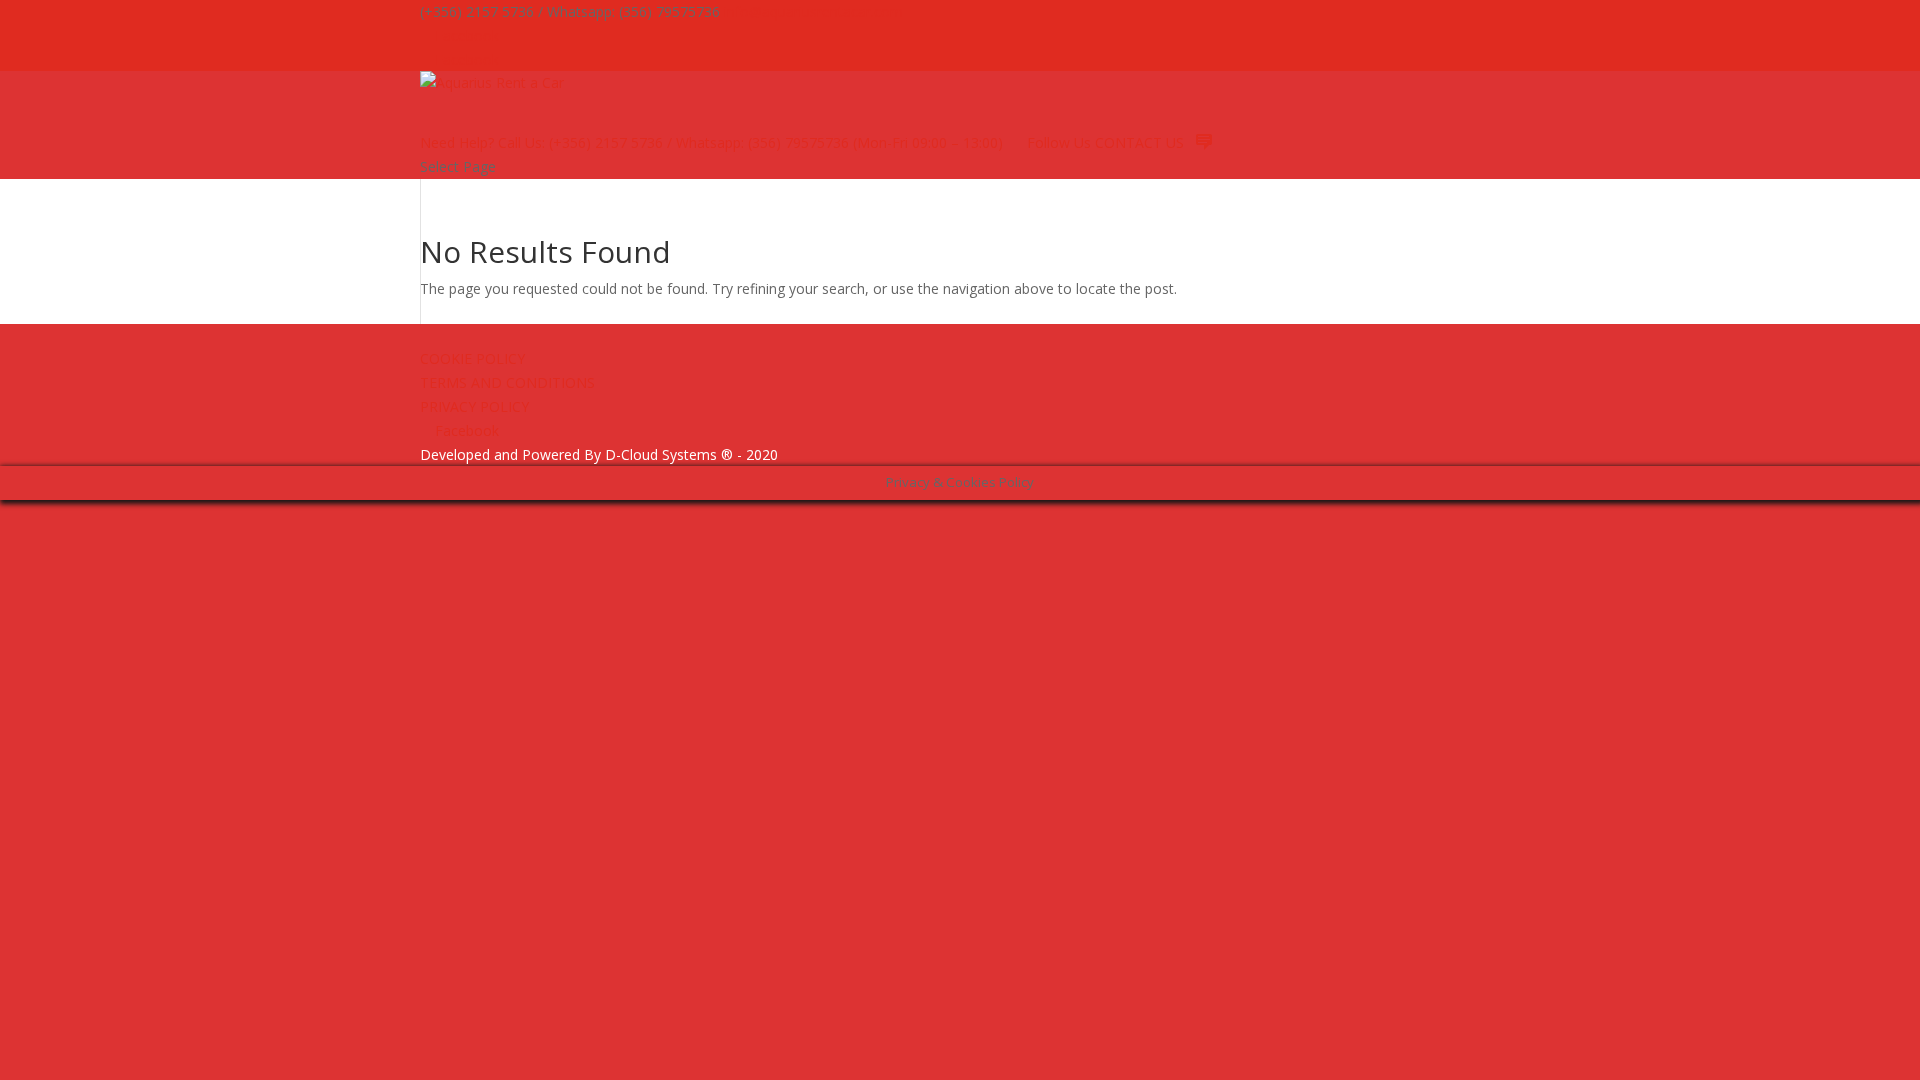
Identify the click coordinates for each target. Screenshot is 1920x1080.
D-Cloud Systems (661, 454)
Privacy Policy (474, 406)
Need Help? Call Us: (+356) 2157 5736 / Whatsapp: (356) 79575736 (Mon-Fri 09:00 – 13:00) (711, 142)
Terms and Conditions (507, 382)
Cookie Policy (472, 358)
